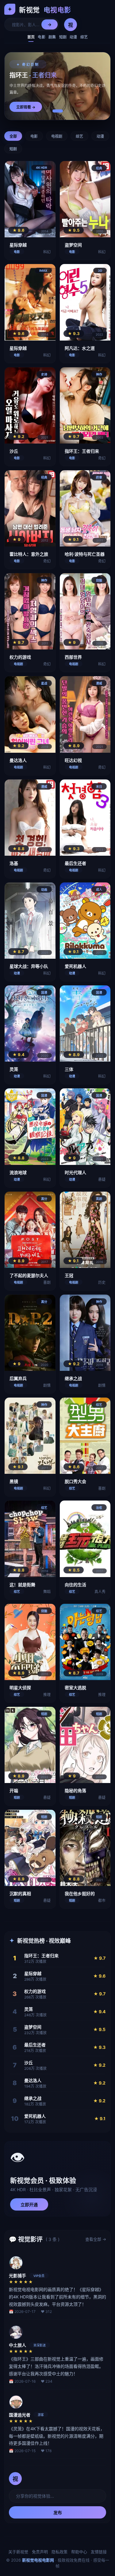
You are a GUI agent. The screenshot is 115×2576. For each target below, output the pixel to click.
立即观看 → (26, 107)
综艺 (84, 37)
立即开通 (29, 2205)
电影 (42, 37)
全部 (13, 136)
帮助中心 (79, 2552)
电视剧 (57, 136)
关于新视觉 (18, 2552)
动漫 (73, 37)
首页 (31, 37)
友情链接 (99, 2552)
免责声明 (40, 2552)
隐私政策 (59, 2552)
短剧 (63, 37)
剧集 (52, 37)
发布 (58, 2513)
